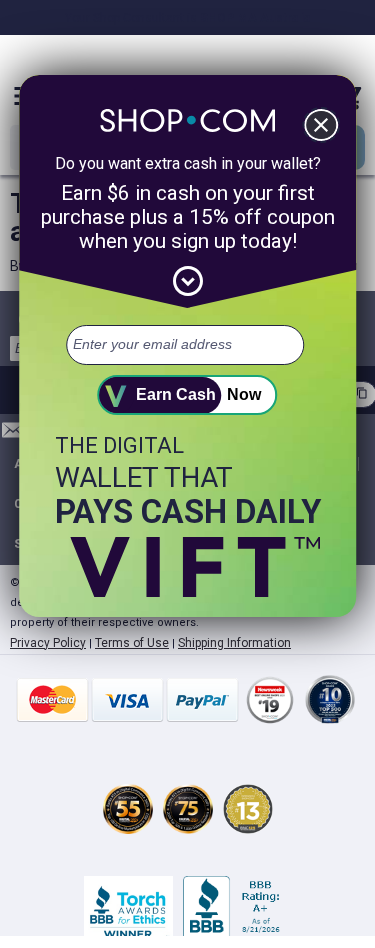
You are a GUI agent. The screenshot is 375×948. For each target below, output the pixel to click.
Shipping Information (234, 643)
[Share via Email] (13, 435)
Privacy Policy (48, 643)
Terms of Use (132, 643)
